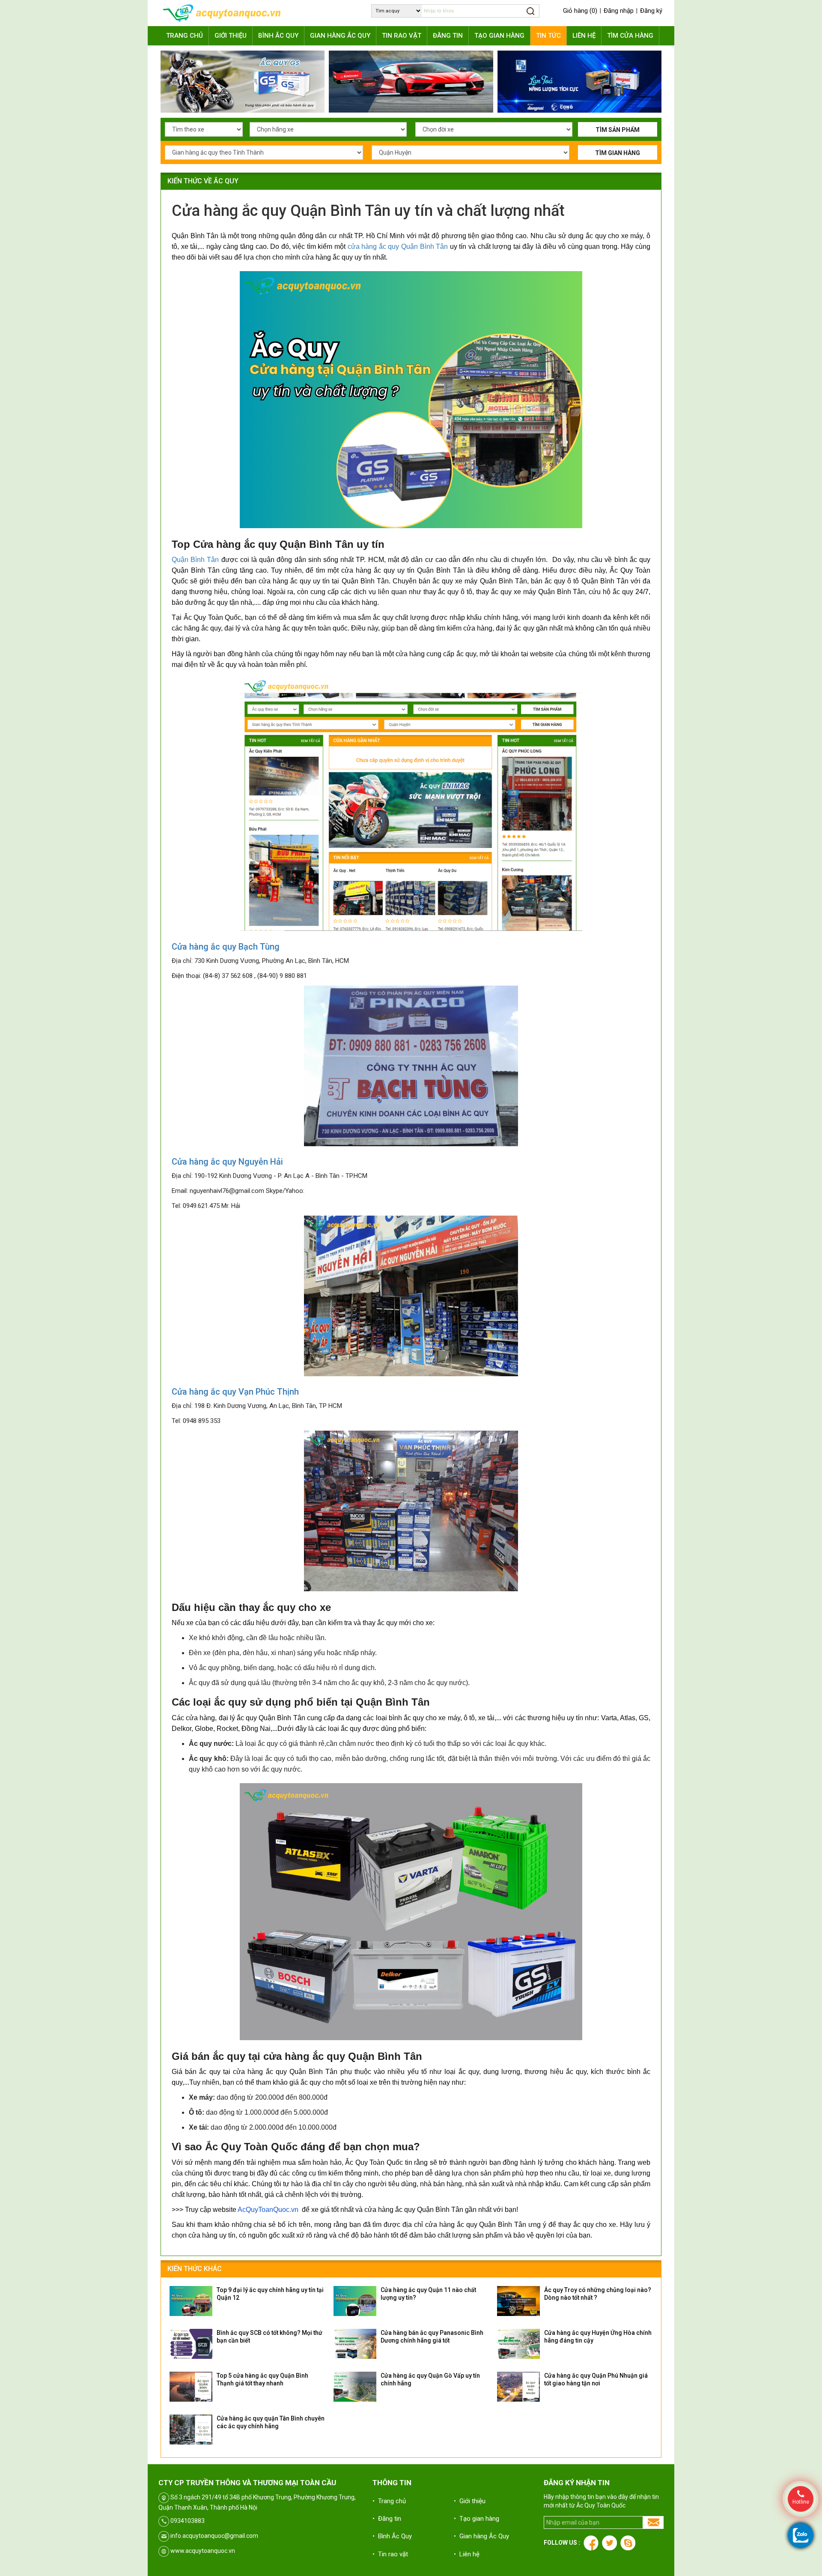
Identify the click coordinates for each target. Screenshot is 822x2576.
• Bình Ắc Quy (392, 2536)
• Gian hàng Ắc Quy (481, 2536)
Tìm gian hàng (618, 153)
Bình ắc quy (278, 36)
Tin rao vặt (402, 36)
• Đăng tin (387, 2519)
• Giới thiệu (470, 2501)
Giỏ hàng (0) (580, 11)
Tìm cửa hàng (630, 36)
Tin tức (548, 36)
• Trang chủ (389, 2501)
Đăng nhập (619, 11)
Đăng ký (651, 11)
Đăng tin (448, 36)
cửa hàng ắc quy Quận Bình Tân (398, 247)
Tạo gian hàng (499, 36)
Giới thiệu (231, 36)
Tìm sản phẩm (618, 130)
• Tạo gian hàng (477, 2519)
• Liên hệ (467, 2554)
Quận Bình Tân (197, 560)
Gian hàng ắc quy (340, 36)
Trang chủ (185, 36)
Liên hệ (584, 36)
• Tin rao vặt (390, 2554)
